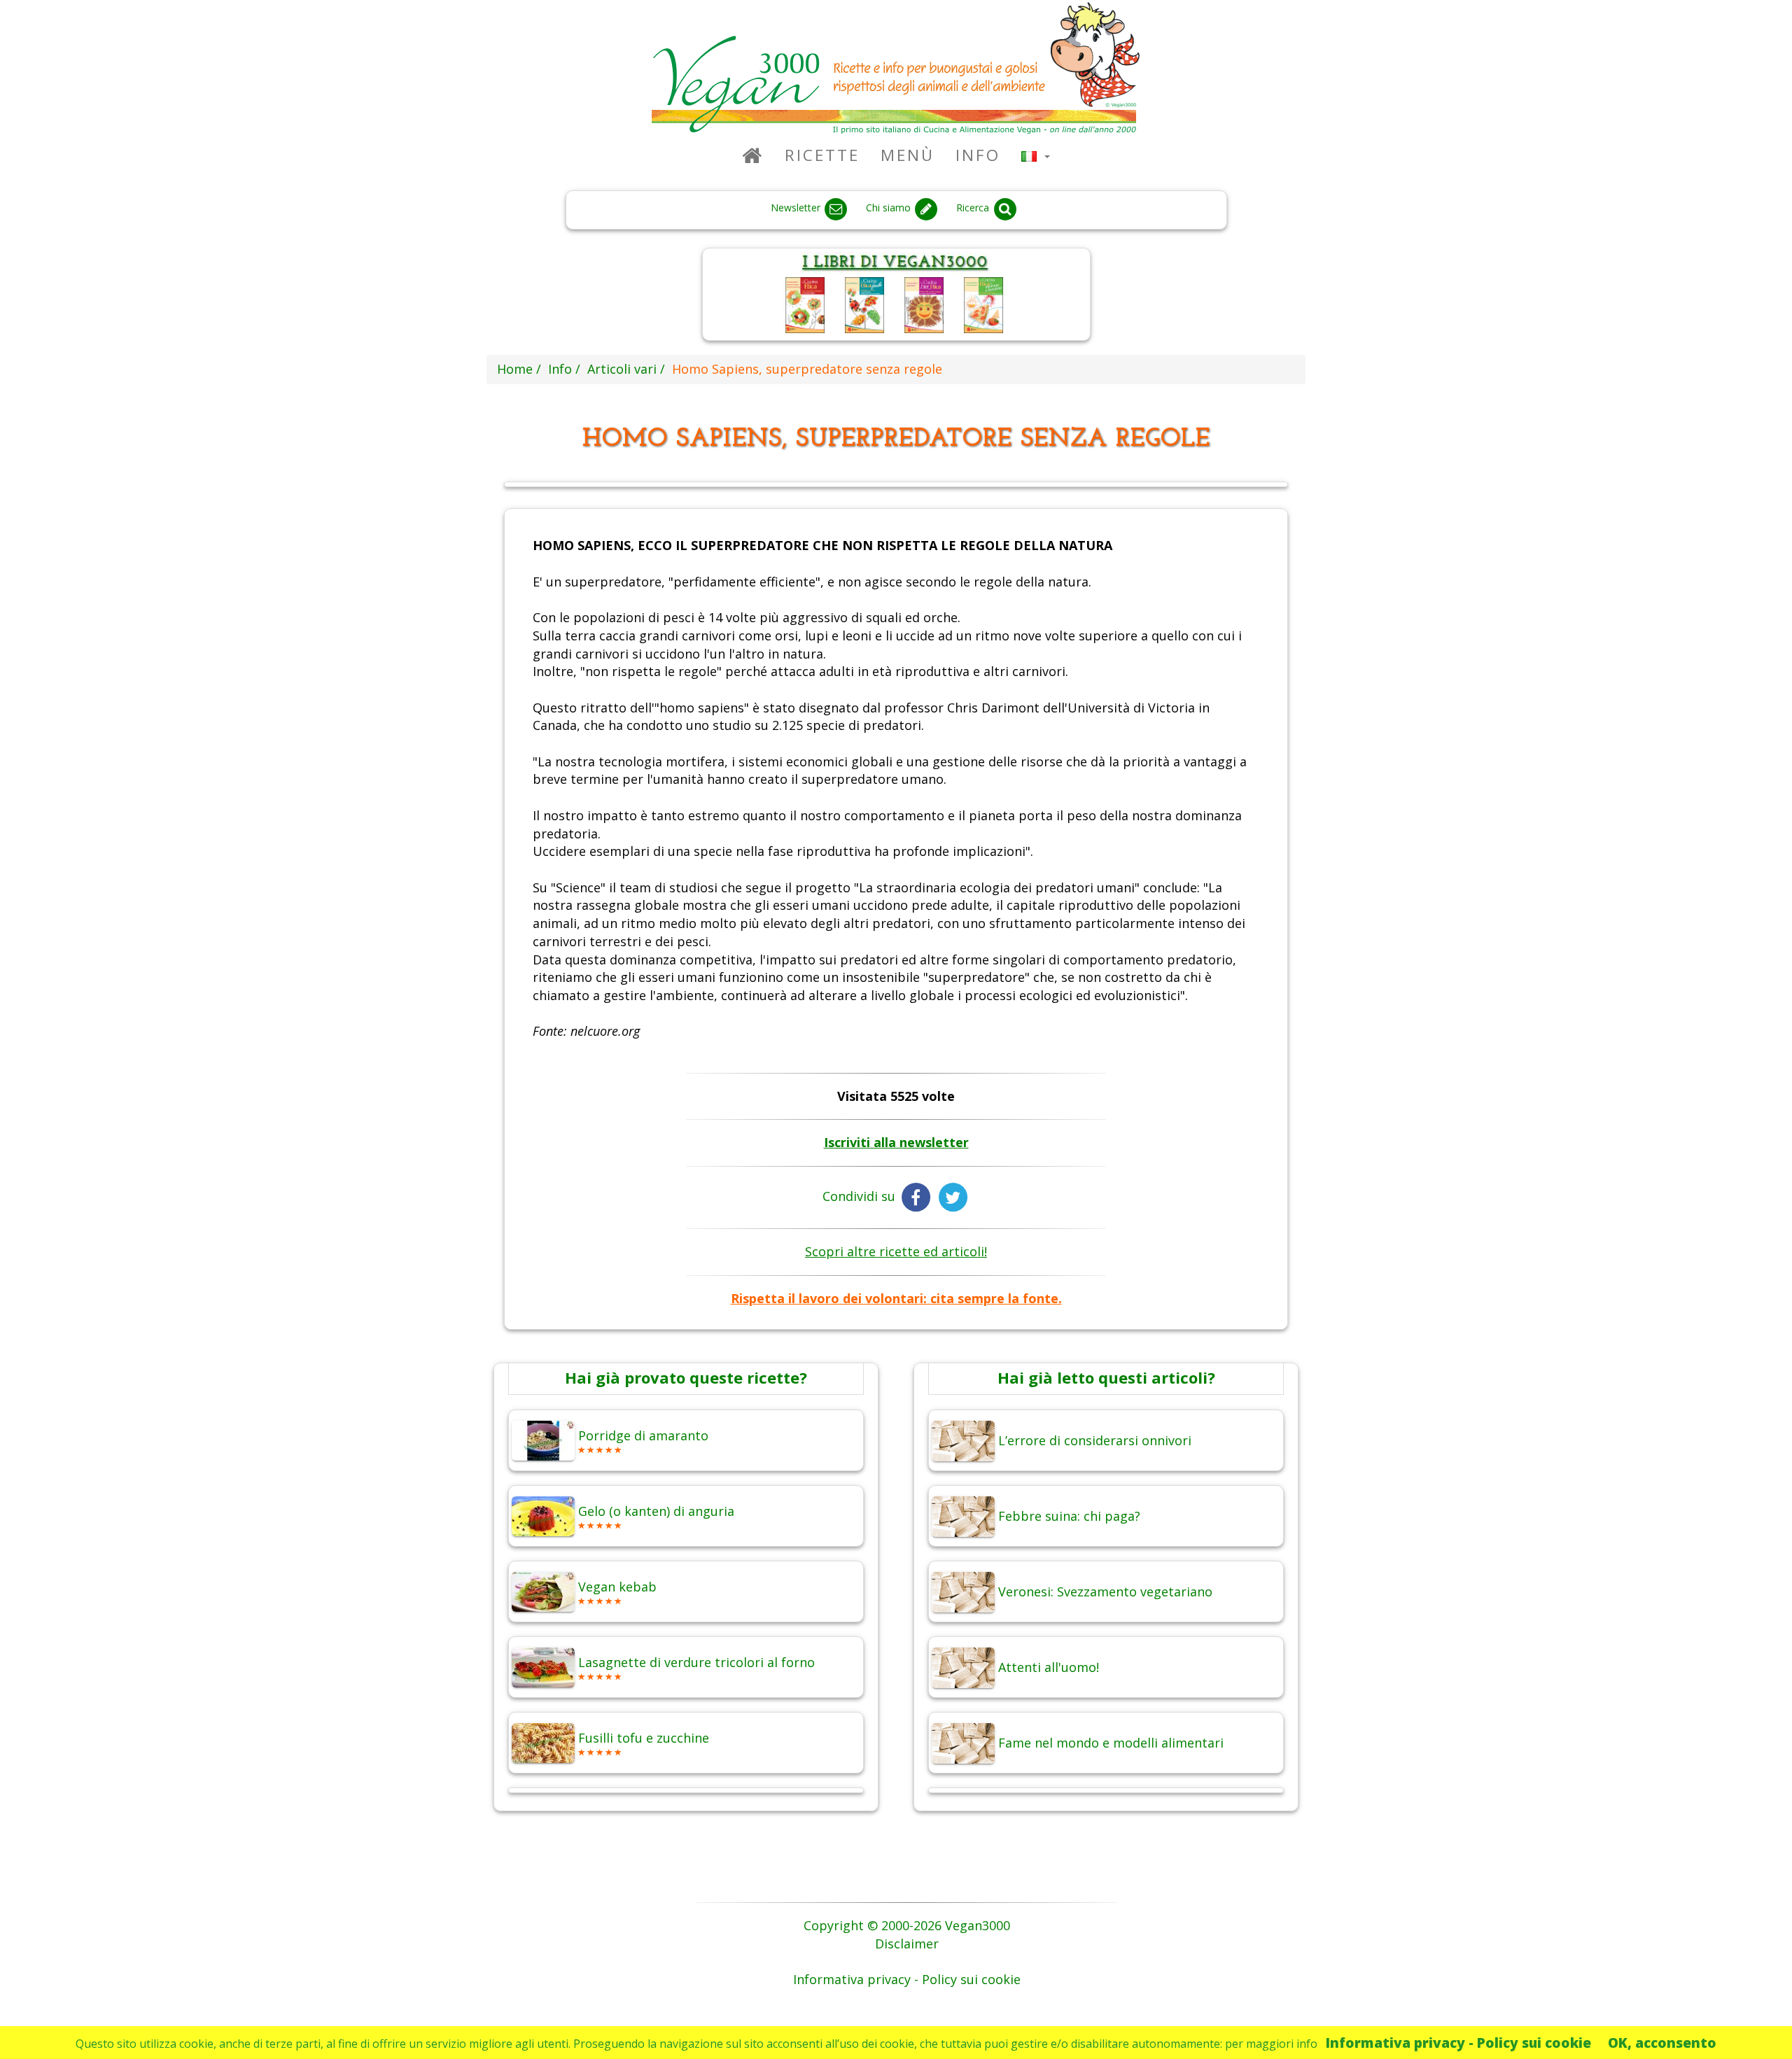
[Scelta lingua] (1036, 155)
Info (978, 155)
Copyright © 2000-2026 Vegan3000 (907, 1925)
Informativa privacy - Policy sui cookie (1458, 2043)
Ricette (822, 155)
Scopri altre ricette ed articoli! (896, 1251)
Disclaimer (907, 1944)
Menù (908, 155)
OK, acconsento (1662, 2043)
